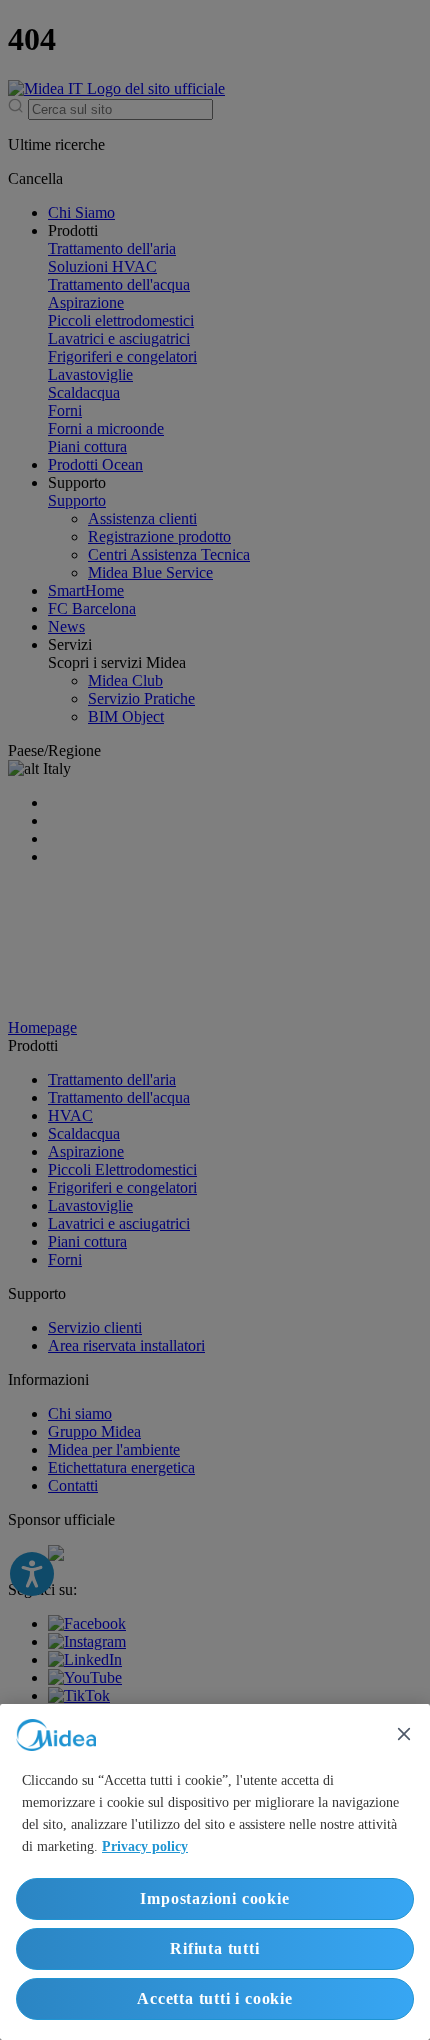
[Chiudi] (404, 1734)
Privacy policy (145, 1846)
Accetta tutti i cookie (215, 1998)
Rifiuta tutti (214, 1948)
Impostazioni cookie (214, 1898)
